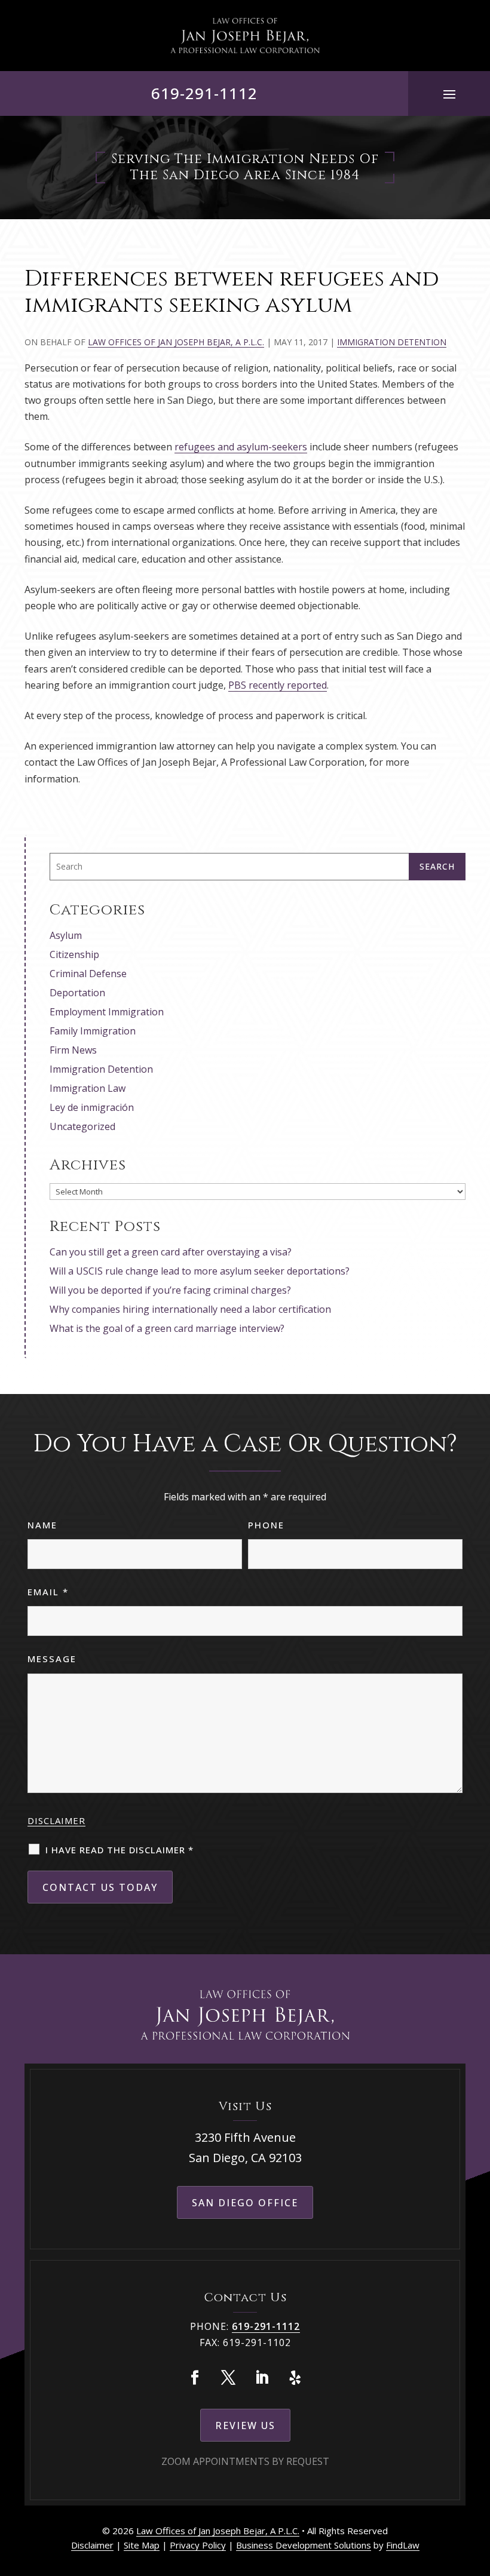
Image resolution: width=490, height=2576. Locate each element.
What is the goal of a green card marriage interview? (167, 1328)
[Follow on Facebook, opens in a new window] (195, 2378)
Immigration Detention (392, 342)
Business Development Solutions (304, 2545)
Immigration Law (88, 1088)
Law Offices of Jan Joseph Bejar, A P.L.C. (176, 342)
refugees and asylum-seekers (241, 447)
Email (48, 1592)
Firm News (73, 1050)
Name (42, 1525)
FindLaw (403, 2545)
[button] (449, 94)
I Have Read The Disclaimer (120, 1850)
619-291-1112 (204, 93)
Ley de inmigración (92, 1107)
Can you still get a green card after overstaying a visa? (171, 1252)
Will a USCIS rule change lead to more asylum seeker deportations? (200, 1271)
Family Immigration (93, 1031)
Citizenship (74, 954)
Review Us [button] (245, 2425)
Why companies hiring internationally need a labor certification (190, 1309)
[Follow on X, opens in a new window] (228, 2378)
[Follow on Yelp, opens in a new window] (295, 2378)
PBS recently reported (278, 685)
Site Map (142, 2545)
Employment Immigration (107, 1012)
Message (52, 1659)
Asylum (66, 935)
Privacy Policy (198, 2545)
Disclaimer (56, 1820)
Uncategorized (82, 1126)
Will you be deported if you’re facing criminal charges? (170, 1290)
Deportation (77, 993)
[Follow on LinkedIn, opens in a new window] (262, 2378)
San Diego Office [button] (245, 2203)
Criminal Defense (88, 974)
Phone (266, 1525)
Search (437, 866)
